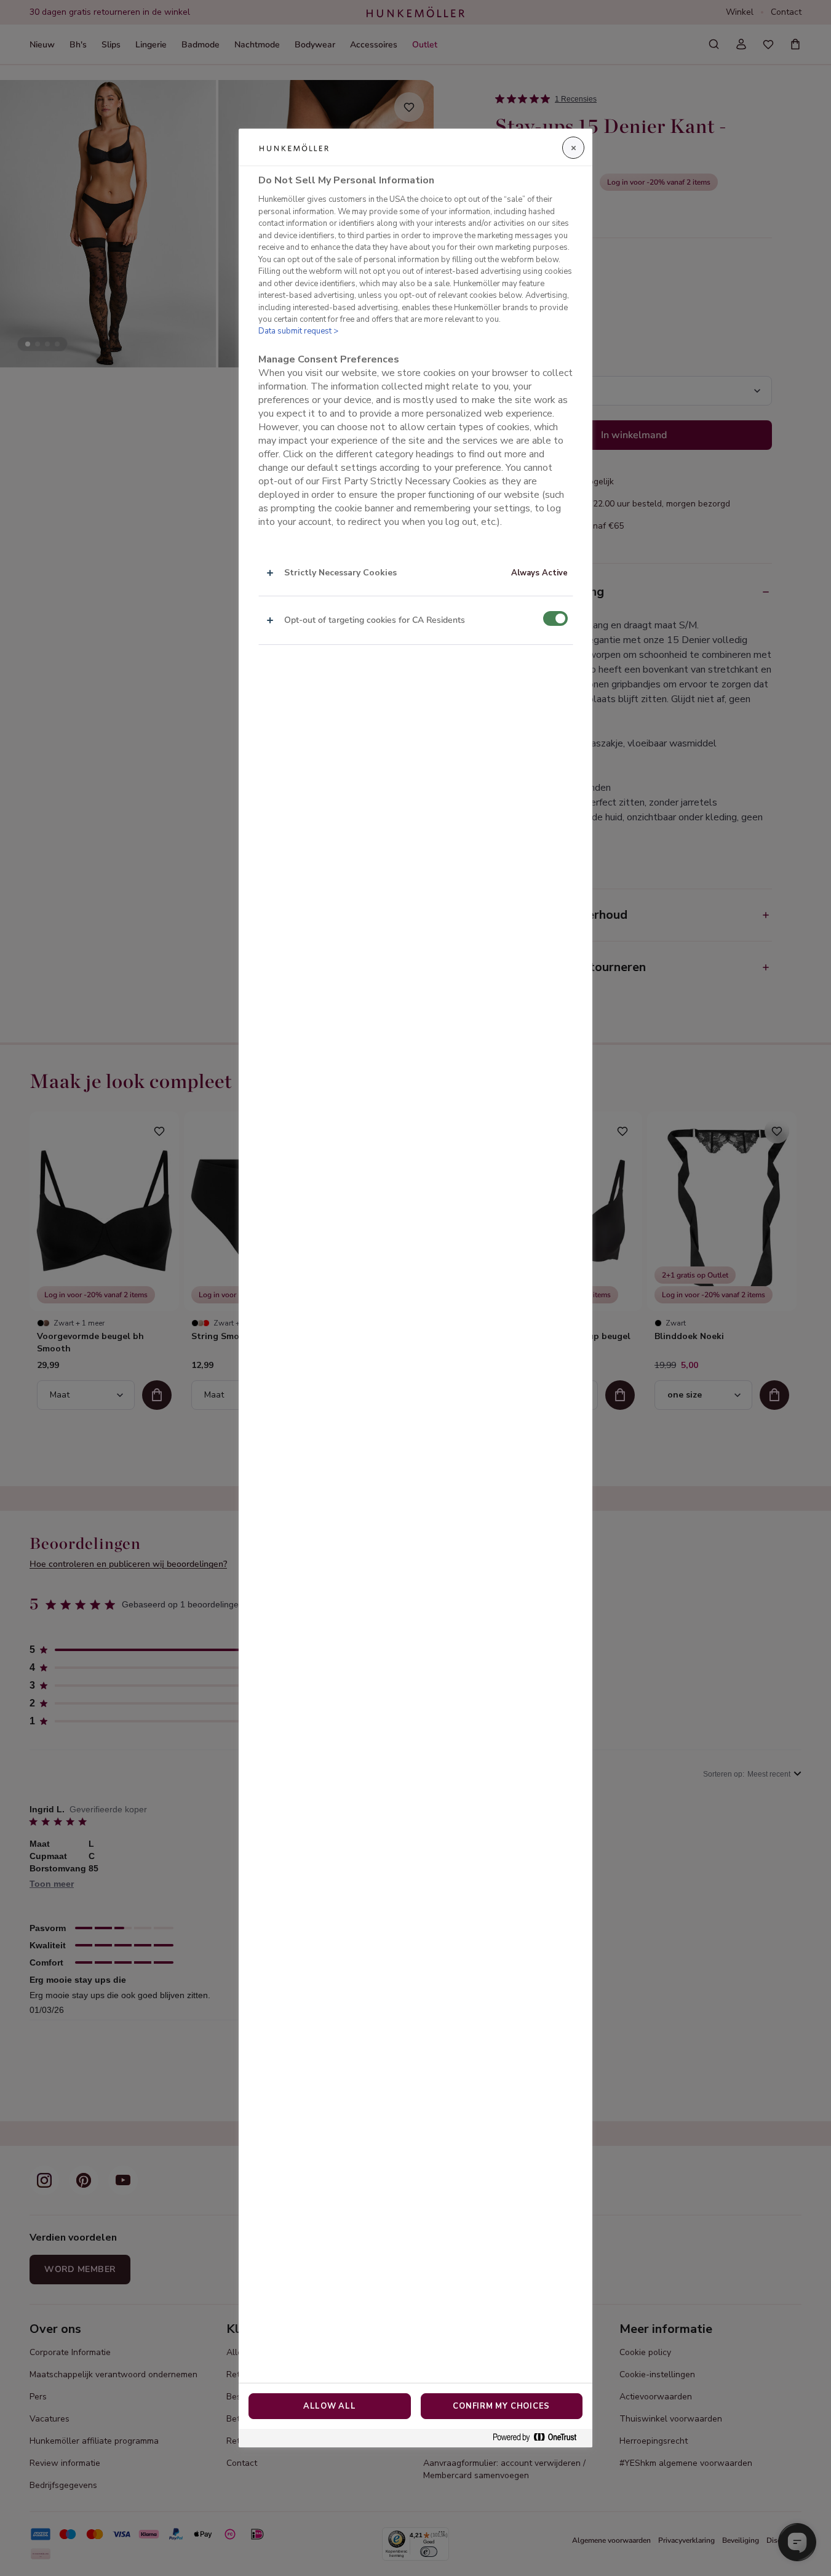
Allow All (330, 2406)
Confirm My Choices (501, 2406)
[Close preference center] (573, 148)
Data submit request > (298, 331)
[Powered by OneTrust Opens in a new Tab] (539, 2438)
